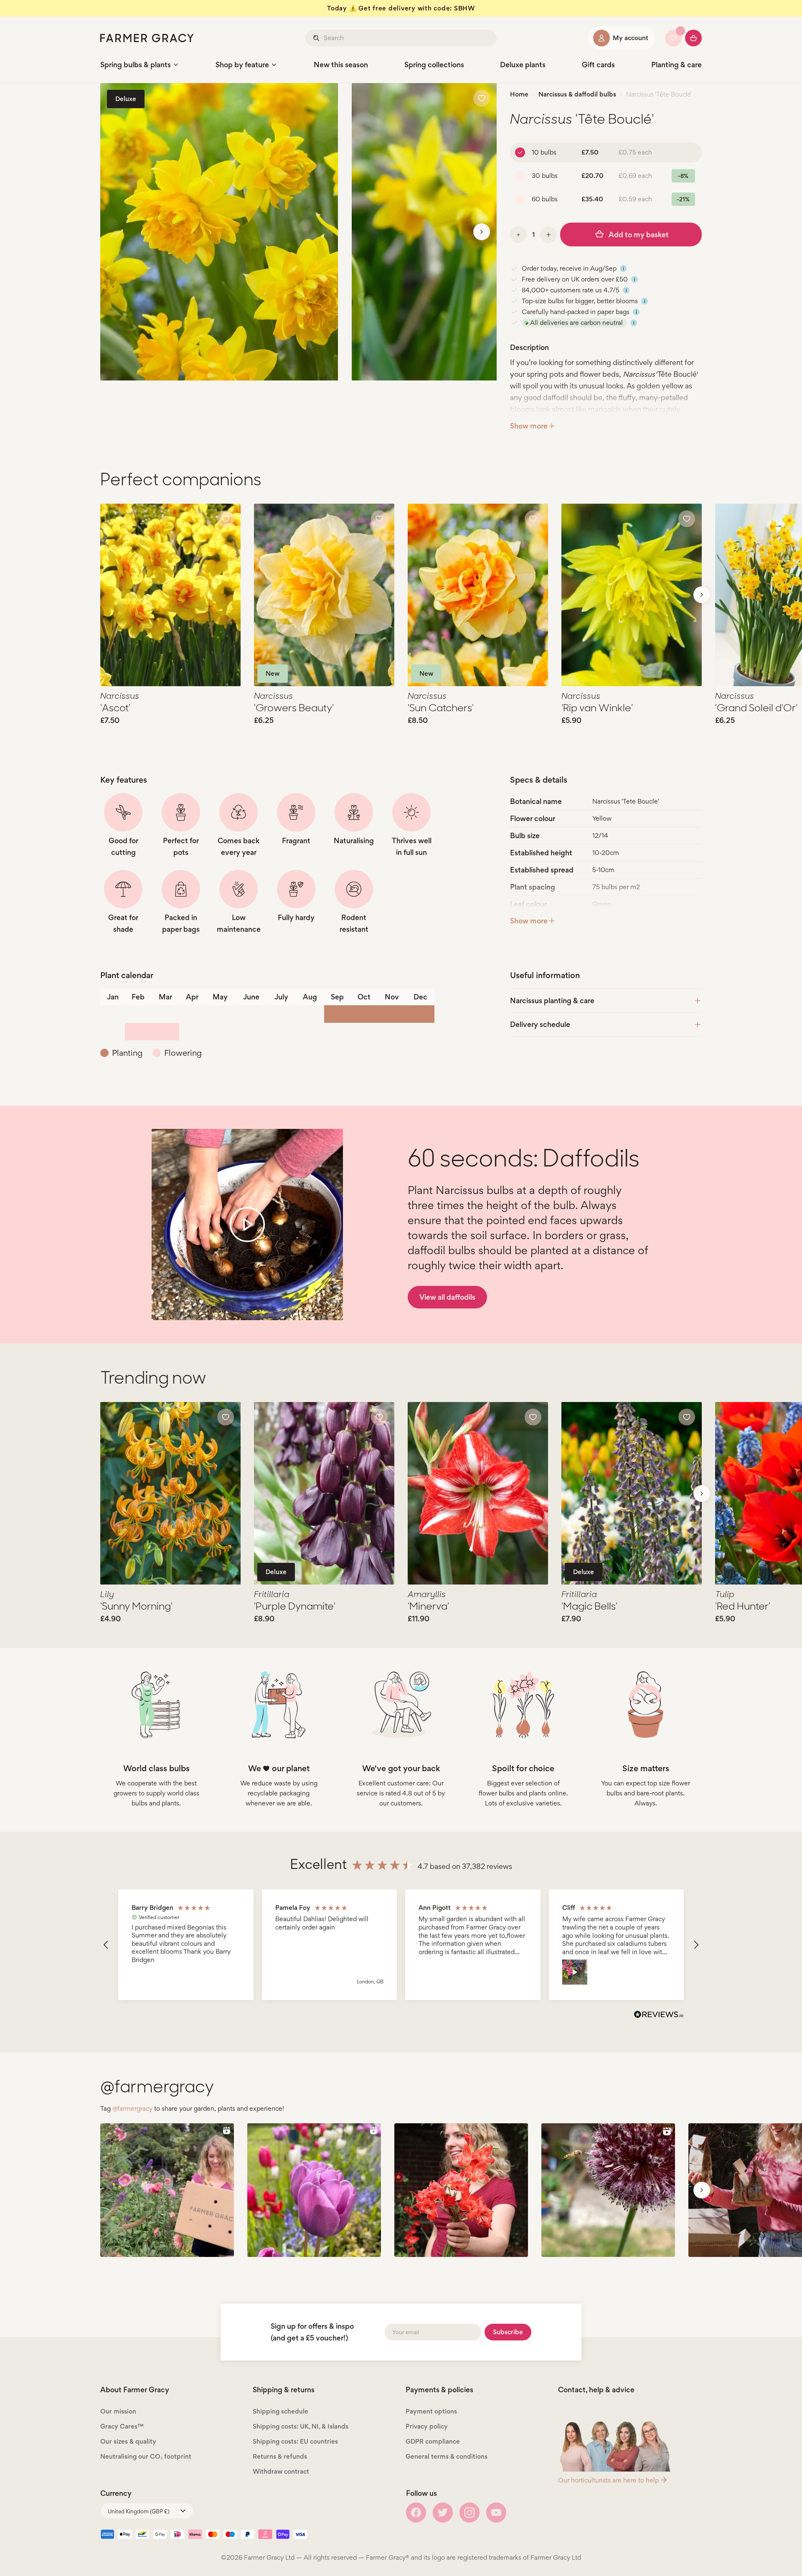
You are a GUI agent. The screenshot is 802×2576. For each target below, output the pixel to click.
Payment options (431, 2411)
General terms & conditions (447, 2456)
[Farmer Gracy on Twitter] (443, 2513)
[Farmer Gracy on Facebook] (416, 2513)
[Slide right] (482, 232)
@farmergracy (132, 2108)
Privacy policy (427, 2426)
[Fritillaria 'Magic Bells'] (632, 1493)
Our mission (118, 2411)
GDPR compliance (433, 2441)
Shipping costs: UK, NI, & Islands (301, 2426)
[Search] (317, 38)
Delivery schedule (540, 1024)
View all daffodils (447, 1297)
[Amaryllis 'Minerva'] (478, 1493)
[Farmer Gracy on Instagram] (470, 2513)
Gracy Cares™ (122, 2426)
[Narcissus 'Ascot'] (170, 595)
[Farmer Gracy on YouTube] (496, 2513)
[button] (106, 1945)
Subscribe (508, 2332)
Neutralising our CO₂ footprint (146, 2456)
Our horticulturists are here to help (608, 2480)
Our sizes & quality (128, 2441)
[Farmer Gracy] (147, 38)
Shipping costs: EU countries (295, 2441)
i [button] (623, 269)
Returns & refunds (280, 2456)
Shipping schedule (280, 2411)
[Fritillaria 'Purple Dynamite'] (324, 1493)
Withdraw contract (281, 2471)
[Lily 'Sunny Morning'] (170, 1493)
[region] (401, 1945)
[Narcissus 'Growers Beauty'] (324, 595)
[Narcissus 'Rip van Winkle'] (632, 595)
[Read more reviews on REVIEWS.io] (659, 2016)
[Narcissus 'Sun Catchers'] (478, 595)
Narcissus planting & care (552, 1000)
